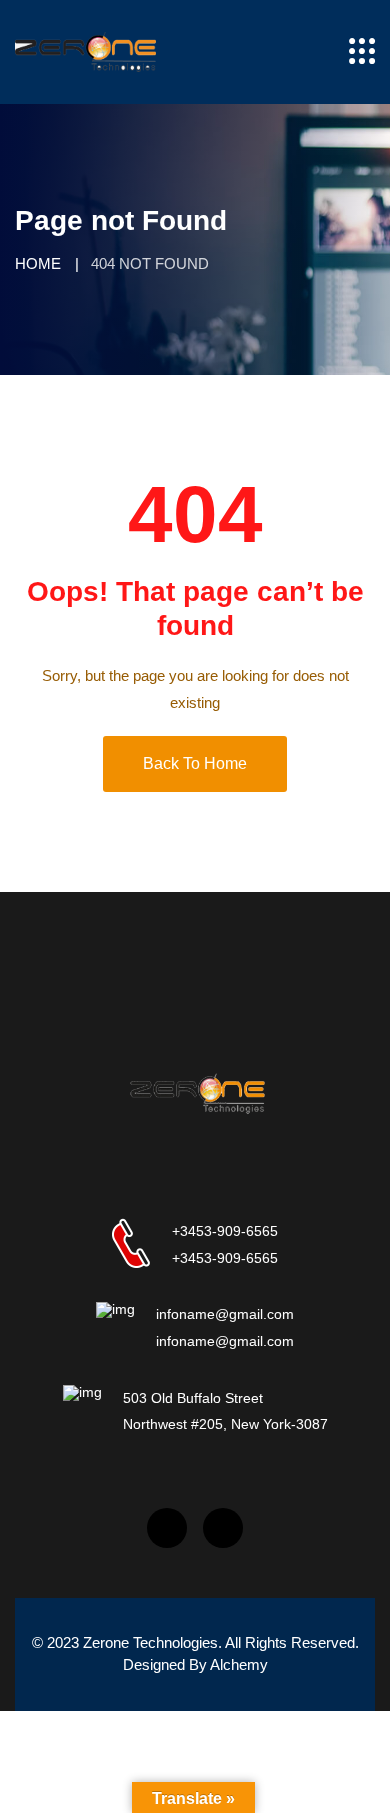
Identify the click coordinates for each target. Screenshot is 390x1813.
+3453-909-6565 (225, 1231)
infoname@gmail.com (225, 1314)
